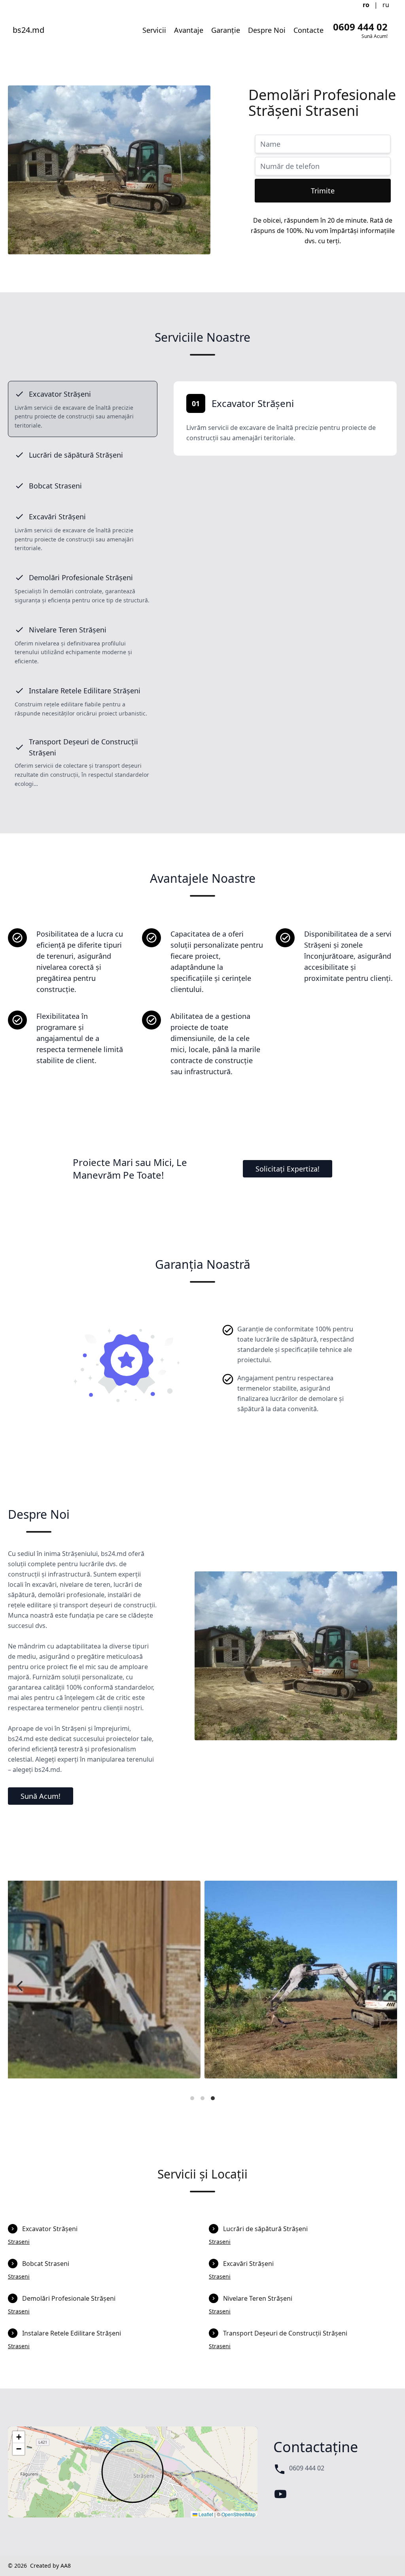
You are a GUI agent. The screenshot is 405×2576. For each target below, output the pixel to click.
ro (366, 5)
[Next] (384, 1986)
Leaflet (205, 2514)
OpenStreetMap (238, 2514)
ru (386, 5)
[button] (19, 2437)
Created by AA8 (50, 2566)
